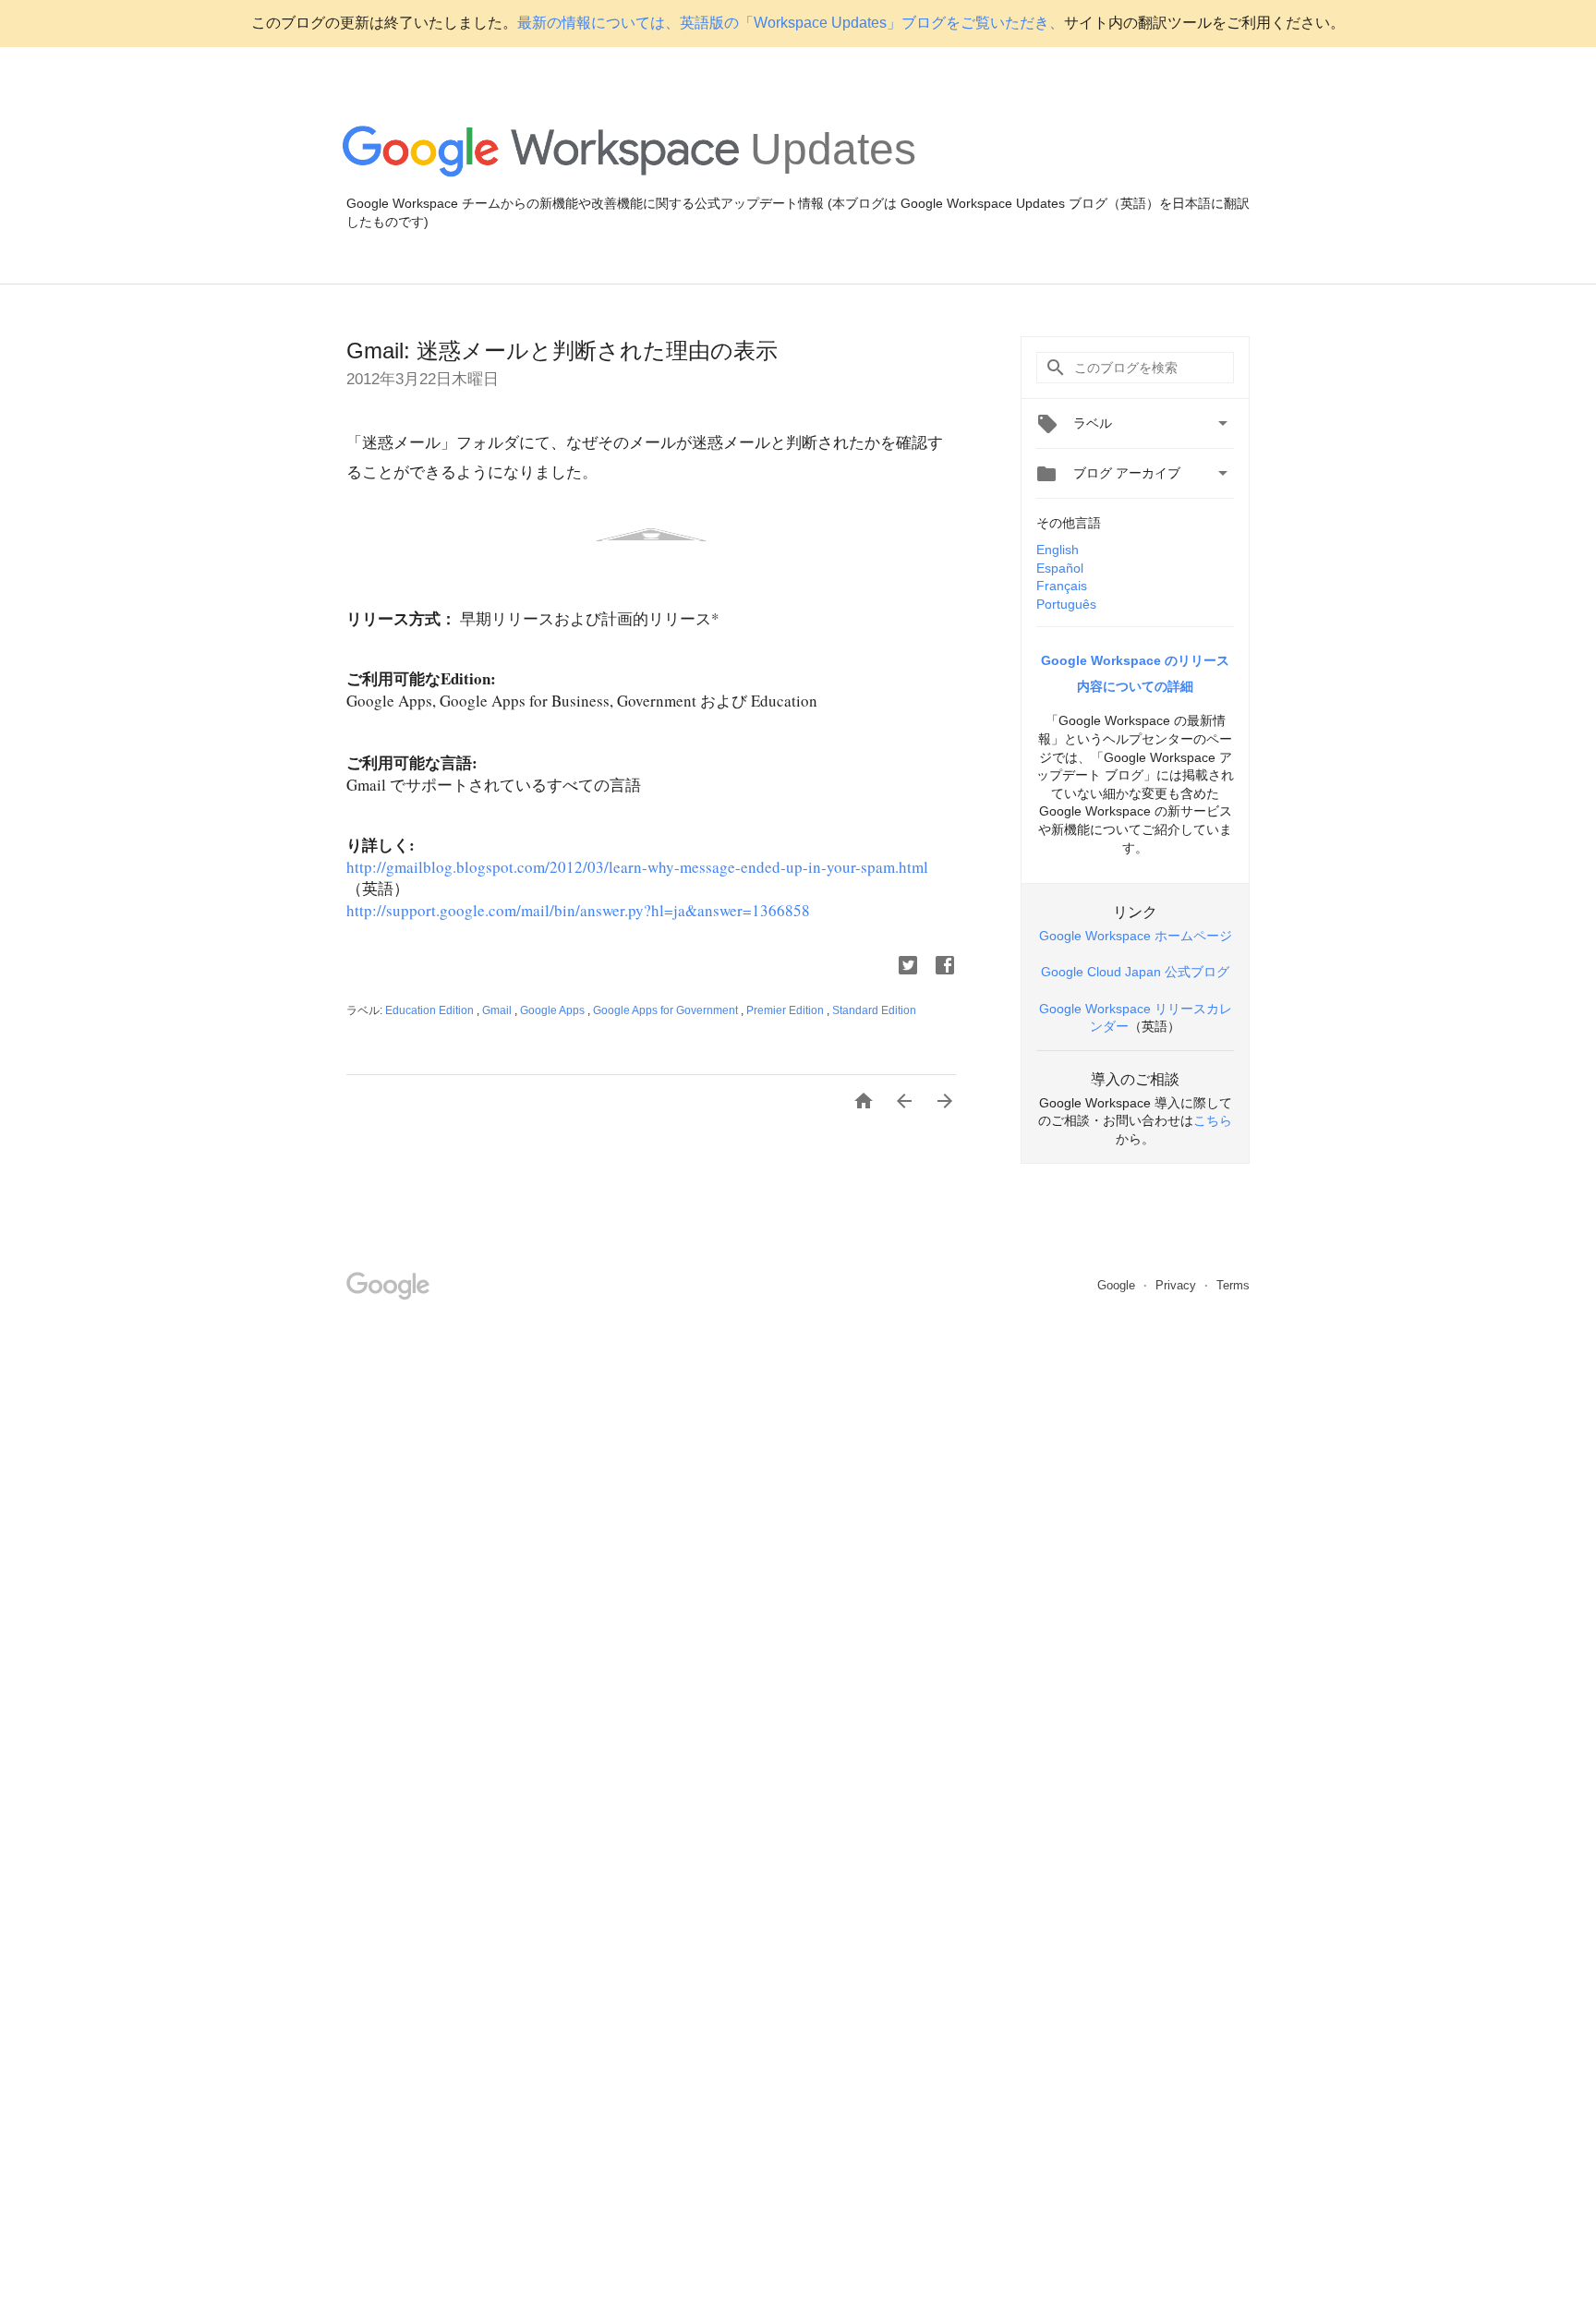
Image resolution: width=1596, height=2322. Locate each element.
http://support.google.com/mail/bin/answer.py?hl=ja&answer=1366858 (578, 910)
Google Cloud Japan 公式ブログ (1135, 972)
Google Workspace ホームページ (1136, 936)
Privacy (1178, 1285)
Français (1062, 586)
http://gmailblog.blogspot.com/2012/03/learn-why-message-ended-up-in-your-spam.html (637, 867)
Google (1118, 1285)
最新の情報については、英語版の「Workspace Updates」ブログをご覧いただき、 (791, 23)
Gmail (498, 1010)
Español (1060, 568)
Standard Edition (874, 1010)
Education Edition (431, 1010)
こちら (1213, 1120)
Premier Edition (786, 1010)
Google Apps (554, 1010)
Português (1066, 604)
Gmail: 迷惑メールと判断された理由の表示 (562, 351)
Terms (1233, 1285)
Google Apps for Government (667, 1010)
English (1058, 550)
